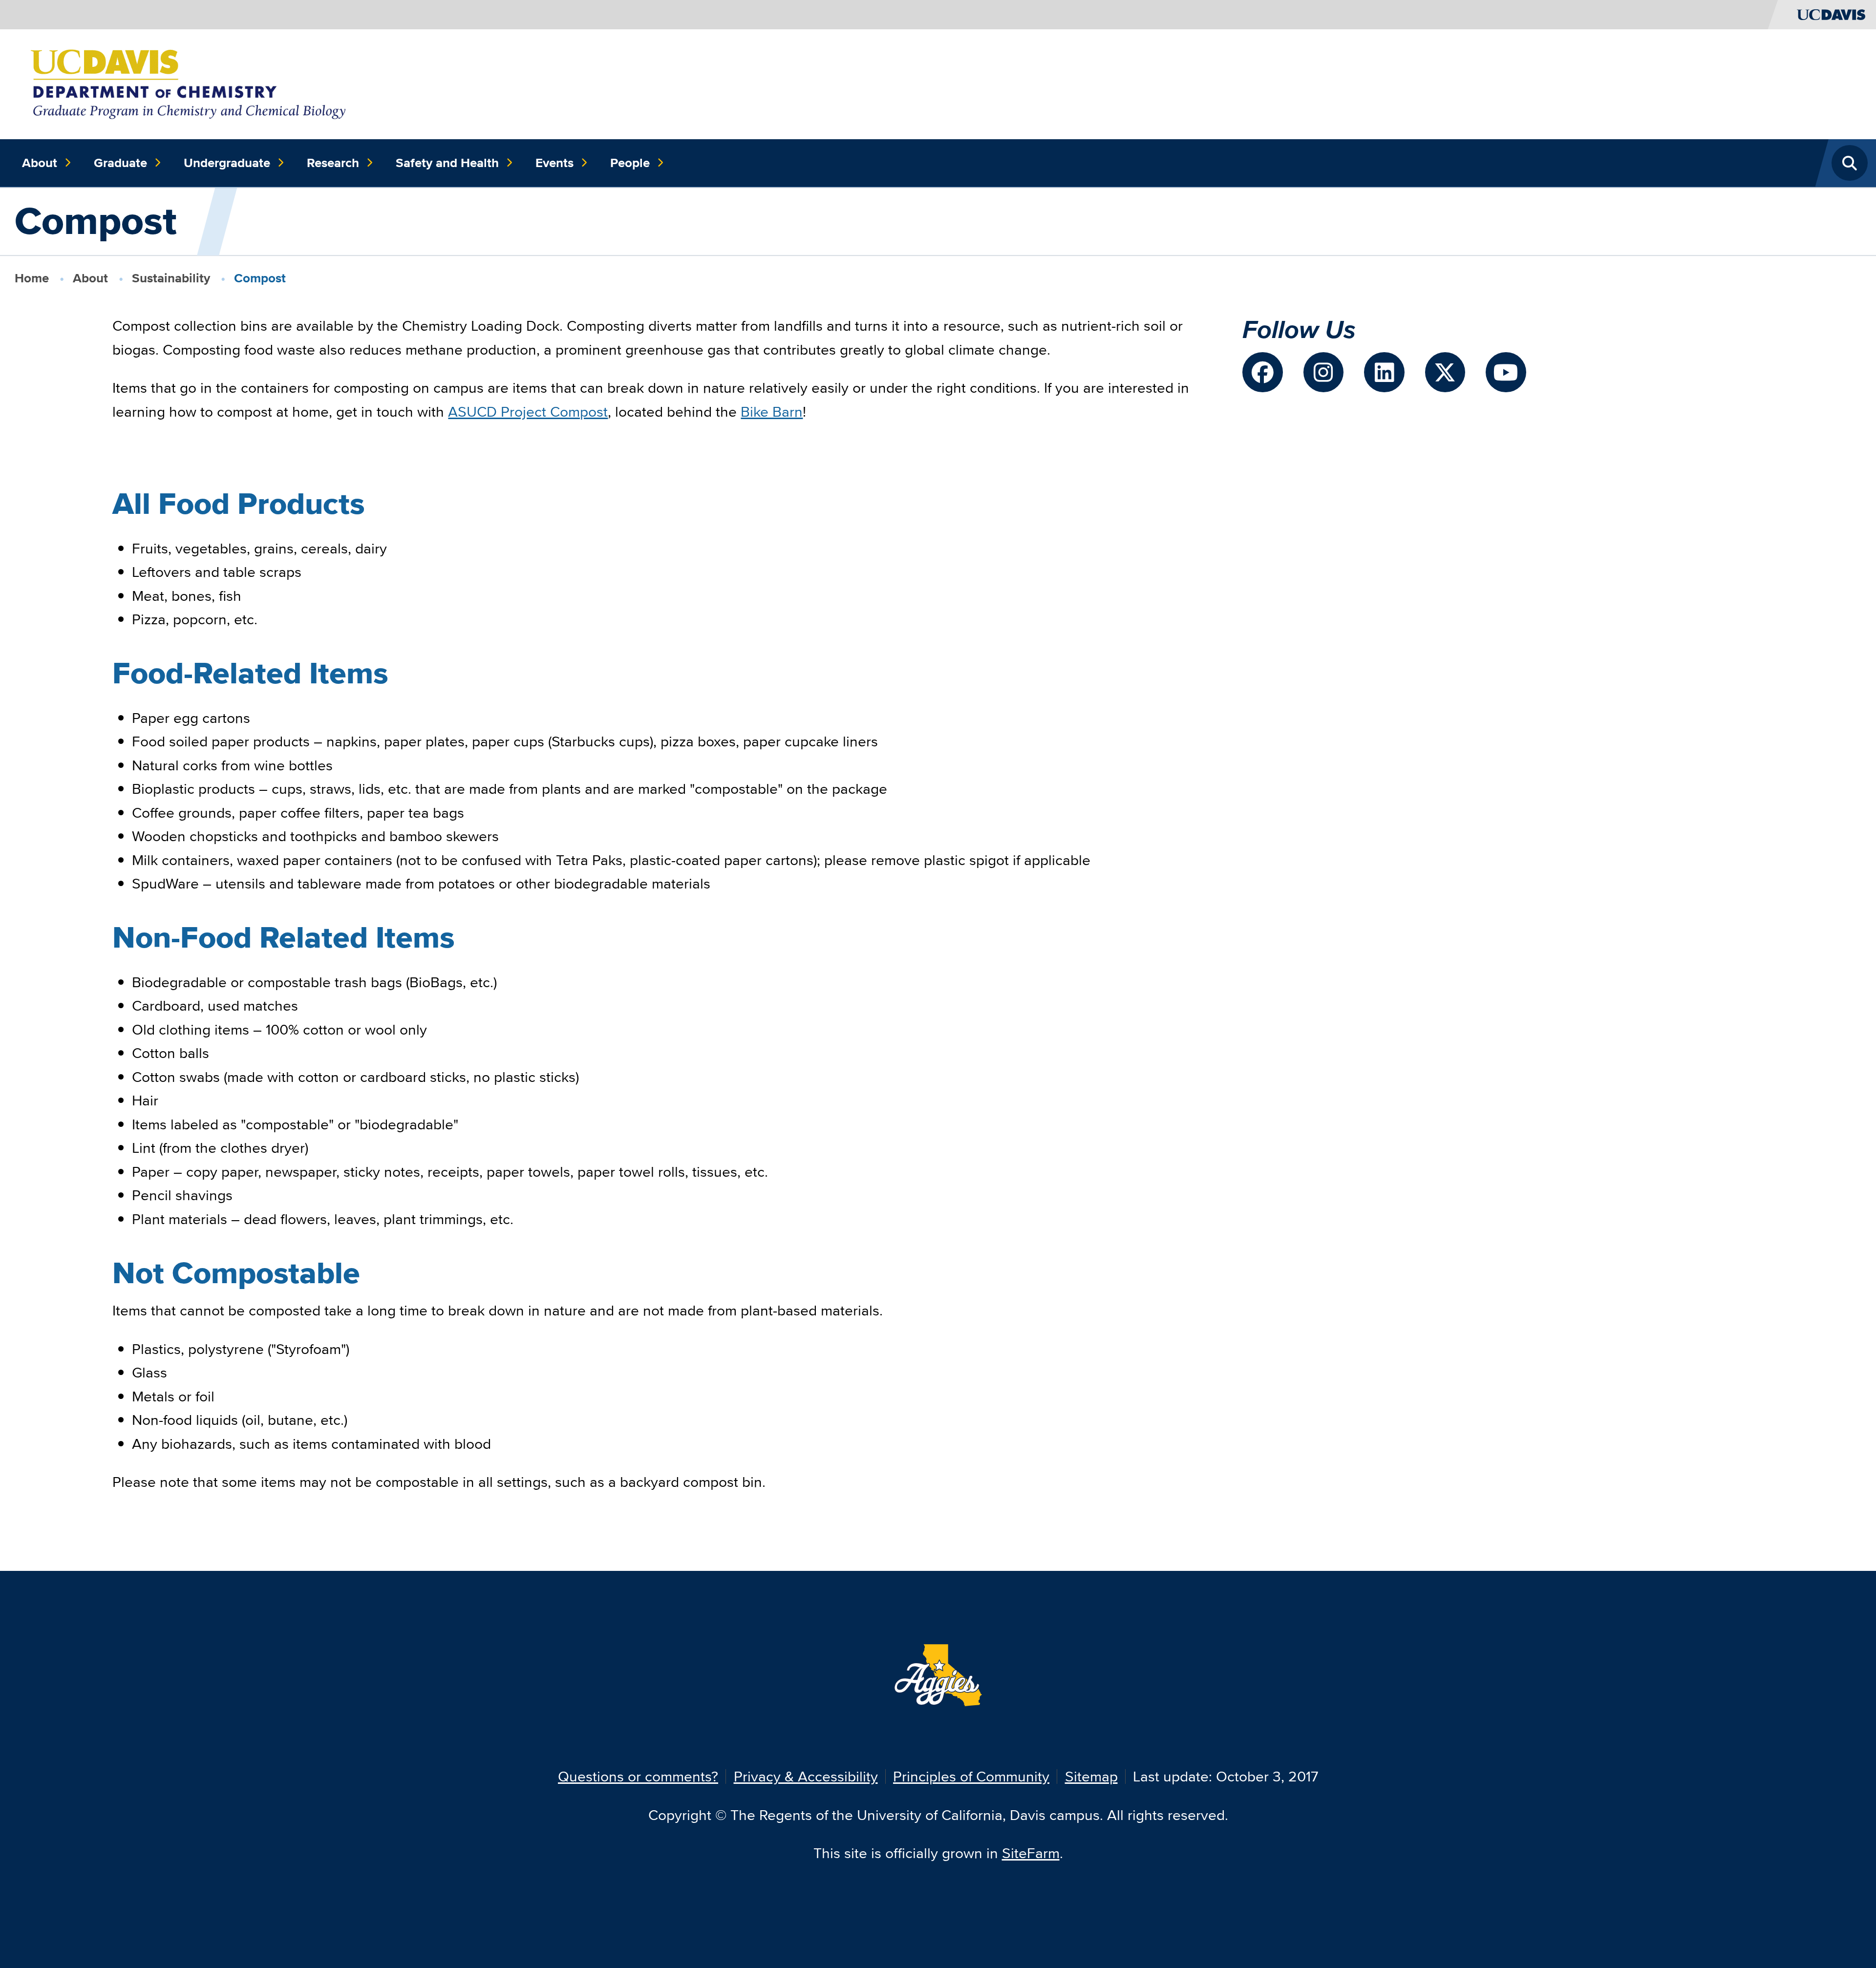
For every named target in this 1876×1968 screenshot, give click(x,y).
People (630, 163)
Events (554, 163)
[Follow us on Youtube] (1506, 372)
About (40, 163)
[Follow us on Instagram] (1324, 372)
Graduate (120, 163)
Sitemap (1091, 1776)
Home (32, 278)
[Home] (191, 83)
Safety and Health (447, 163)
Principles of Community (971, 1776)
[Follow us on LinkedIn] (1384, 372)
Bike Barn (772, 412)
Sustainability (171, 278)
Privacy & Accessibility (806, 1776)
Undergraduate (227, 163)
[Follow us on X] (1445, 372)
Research (333, 163)
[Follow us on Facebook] (1263, 372)
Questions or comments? (638, 1776)
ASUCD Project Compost (528, 412)
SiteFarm (1031, 1853)
